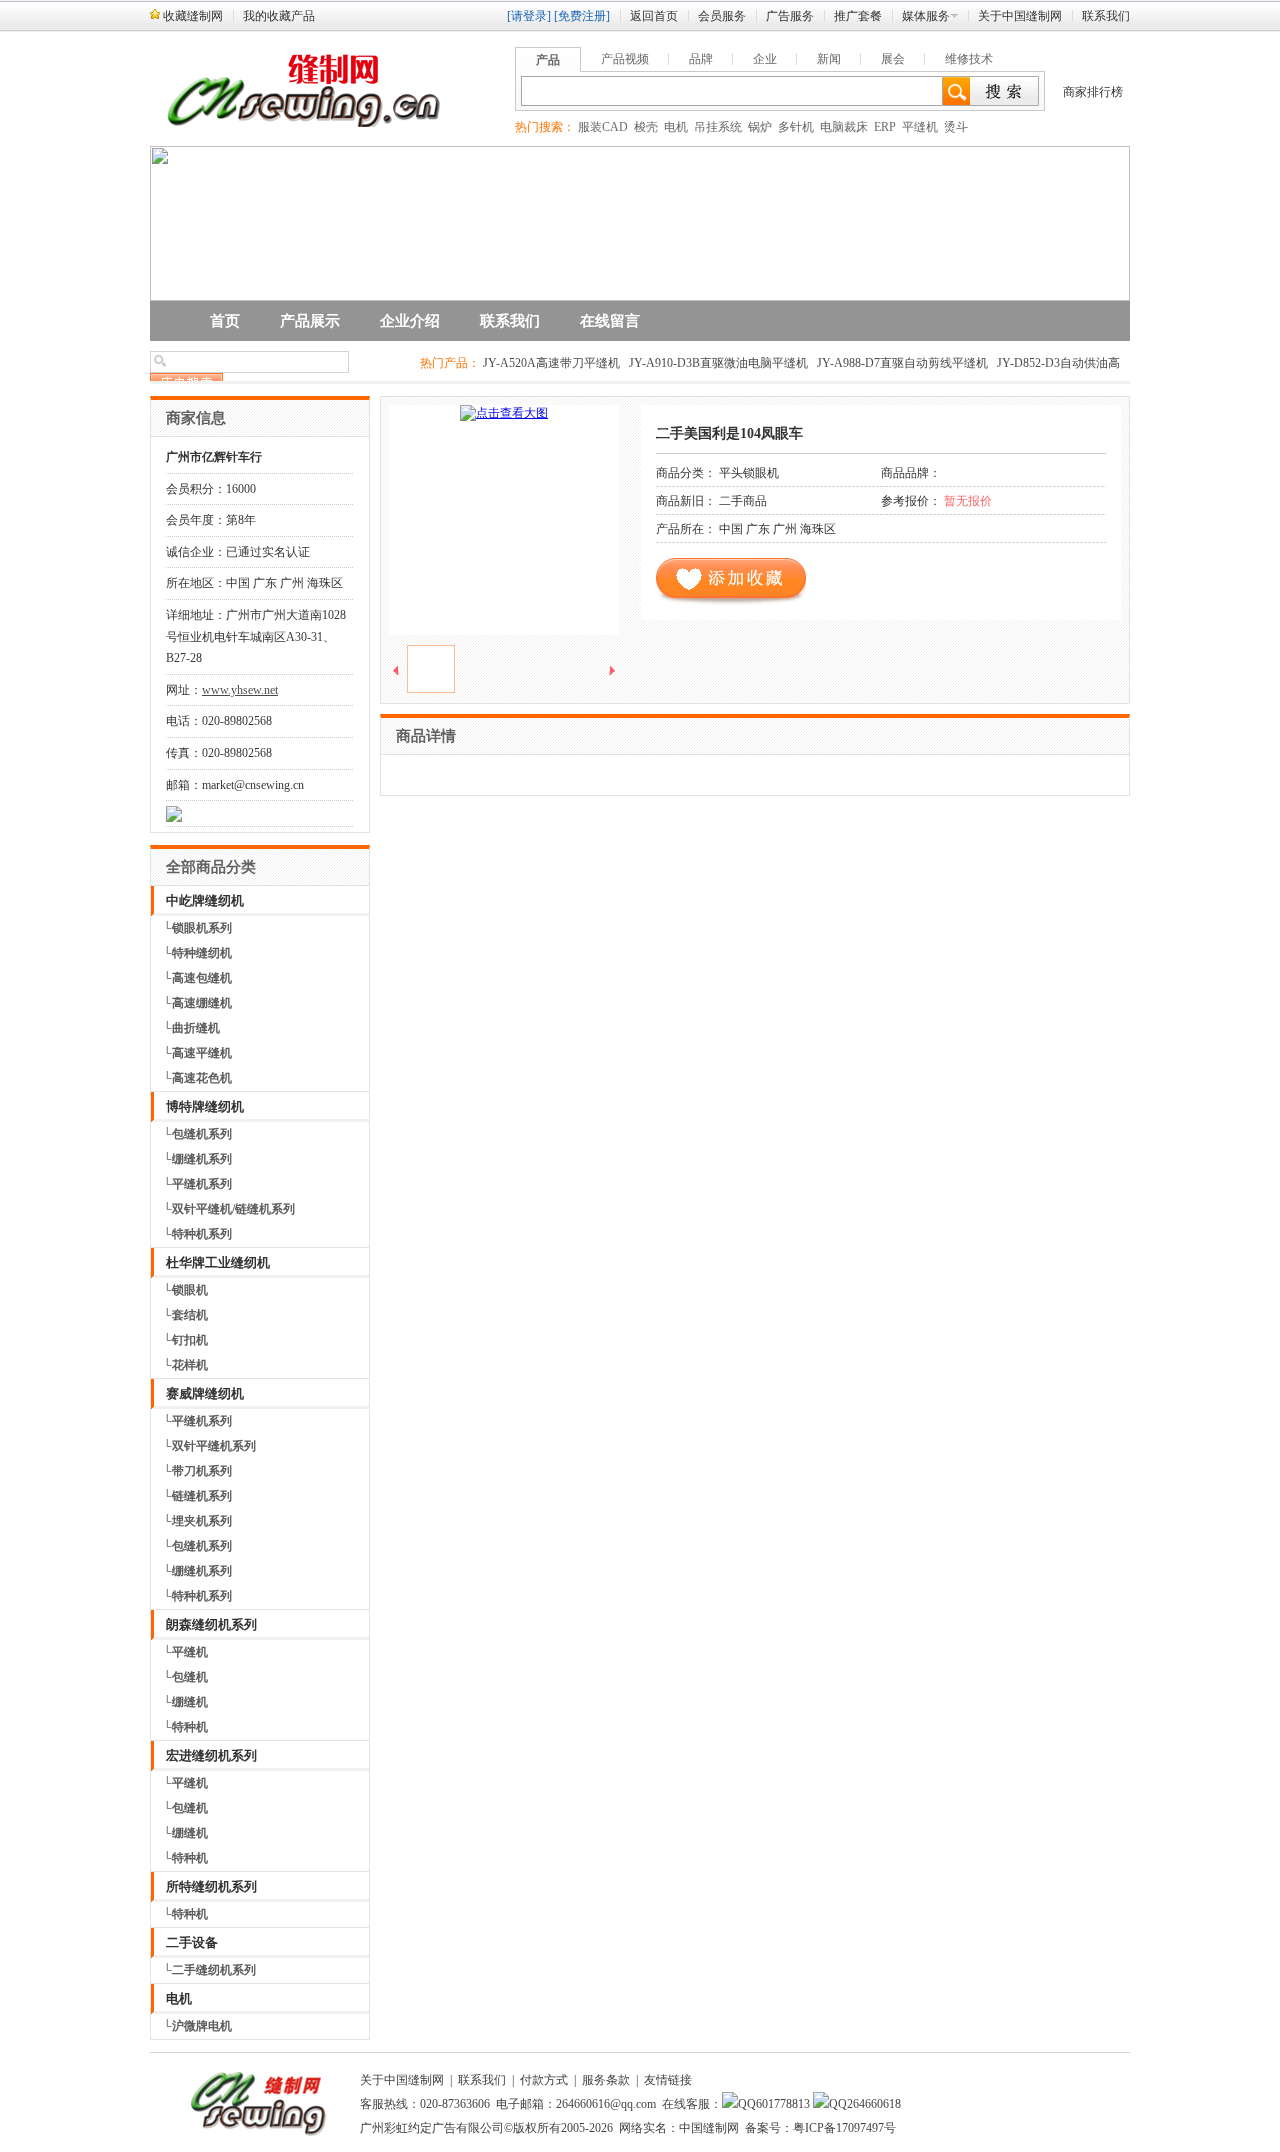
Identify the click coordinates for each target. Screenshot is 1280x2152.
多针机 (796, 127)
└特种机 (185, 1727)
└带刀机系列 (197, 1471)
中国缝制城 (1100, 2065)
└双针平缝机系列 (209, 1446)
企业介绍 (410, 321)
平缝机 (920, 127)
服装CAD (603, 127)
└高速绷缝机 (197, 1003)
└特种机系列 (197, 1234)
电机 (676, 127)
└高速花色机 (197, 1078)
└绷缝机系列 (197, 1159)
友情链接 (668, 2080)
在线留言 (610, 321)
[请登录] (529, 16)
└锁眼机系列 (197, 928)
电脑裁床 (844, 127)
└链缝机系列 (197, 1496)
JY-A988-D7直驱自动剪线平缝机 (902, 363)
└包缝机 (185, 1677)
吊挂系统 (718, 127)
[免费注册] (582, 16)
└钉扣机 (185, 1340)
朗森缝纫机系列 (211, 1624)
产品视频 (625, 59)
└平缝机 (185, 1652)
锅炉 (760, 127)
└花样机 (185, 1365)
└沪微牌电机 (197, 2026)
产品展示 (310, 321)
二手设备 (192, 1942)
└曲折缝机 (191, 1028)
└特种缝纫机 (197, 953)
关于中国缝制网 (1020, 16)
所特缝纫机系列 (211, 1886)
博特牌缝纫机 (205, 1106)
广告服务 (790, 16)
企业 (765, 59)
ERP (885, 127)
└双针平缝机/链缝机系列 (229, 1209)
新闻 (829, 59)
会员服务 (722, 16)
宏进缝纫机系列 (211, 1755)
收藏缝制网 (193, 16)
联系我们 (1106, 16)
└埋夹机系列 (197, 1521)
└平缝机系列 (197, 1184)
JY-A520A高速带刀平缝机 (551, 363)
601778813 (783, 2104)
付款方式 (544, 2080)
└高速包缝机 (197, 978)
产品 (548, 60)
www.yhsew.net (240, 690)
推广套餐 (858, 16)
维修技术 (969, 59)
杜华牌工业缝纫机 (218, 1262)
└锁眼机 (185, 1290)
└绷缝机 (185, 1702)
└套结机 (185, 1315)
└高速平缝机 (197, 1053)
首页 (225, 321)
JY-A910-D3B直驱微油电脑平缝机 (718, 363)
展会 (893, 59)
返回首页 (654, 16)
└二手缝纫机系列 (209, 1970)
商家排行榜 (1093, 92)
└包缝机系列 (197, 1134)
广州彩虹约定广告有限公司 (432, 2128)
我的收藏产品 (279, 16)
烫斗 (956, 127)
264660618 (874, 2104)
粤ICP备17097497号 (844, 2128)
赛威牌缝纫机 (205, 1393)
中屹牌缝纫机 (205, 900)
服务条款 (606, 2080)
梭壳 (646, 127)
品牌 (701, 59)
